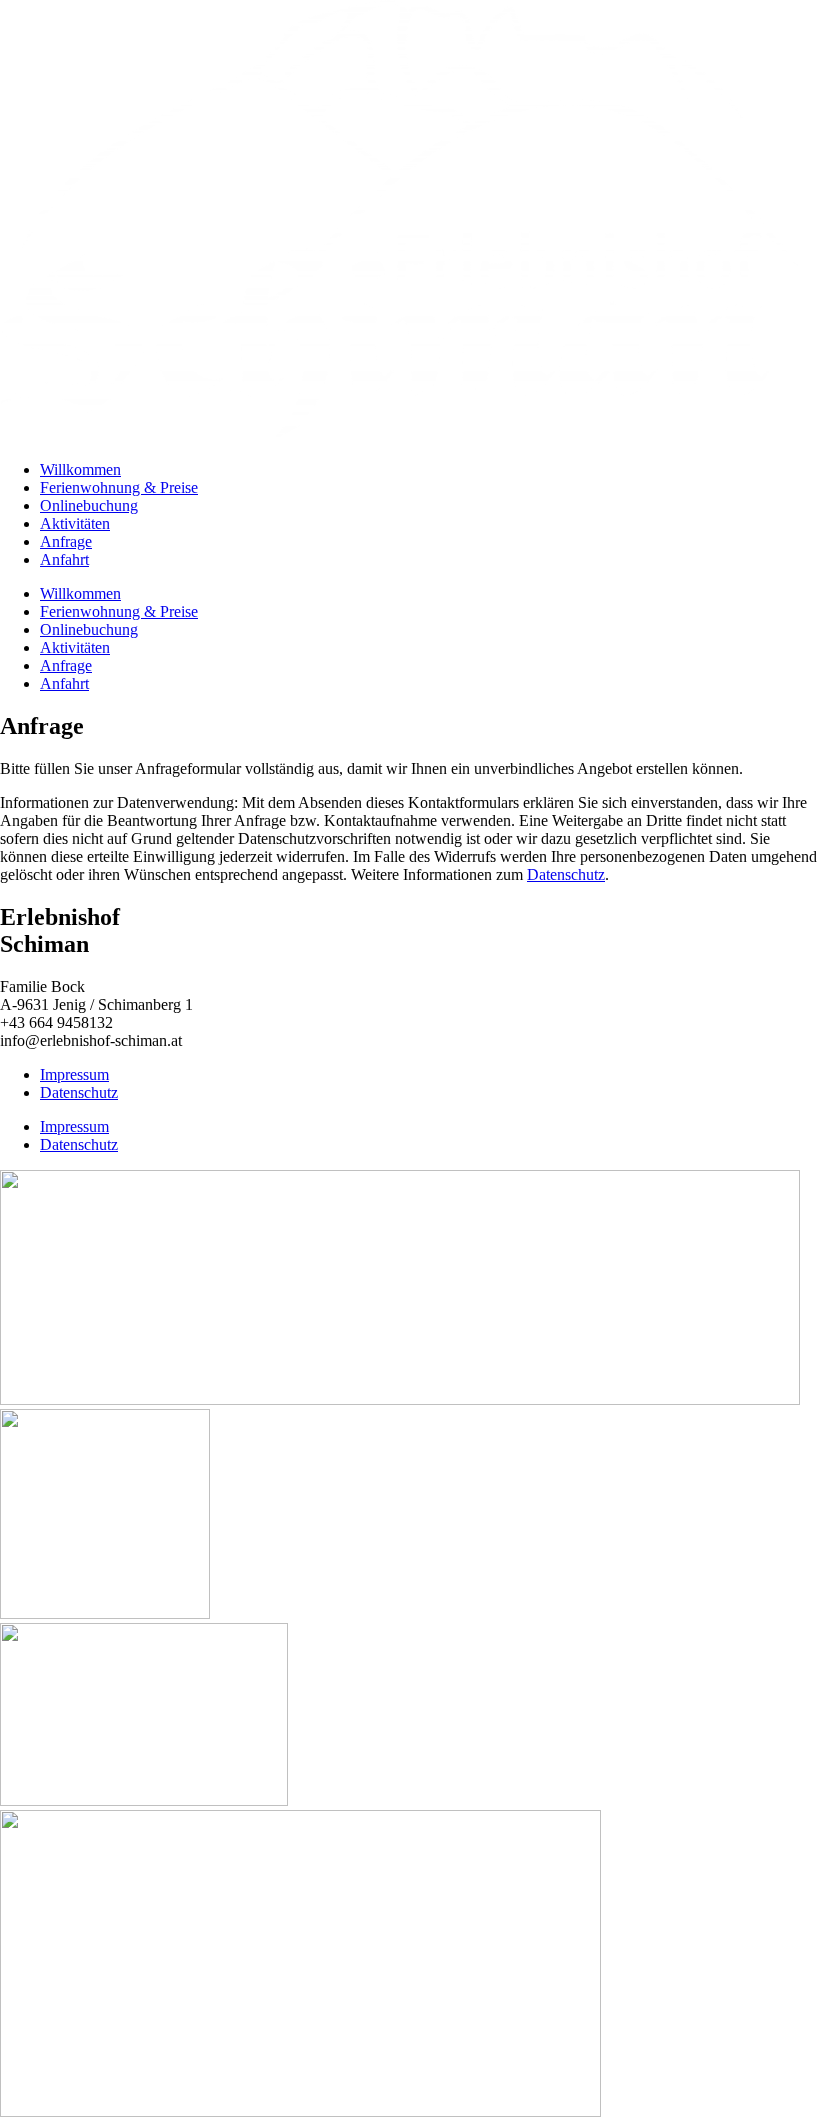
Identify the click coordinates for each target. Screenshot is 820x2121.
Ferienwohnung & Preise (119, 487)
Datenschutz (566, 874)
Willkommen (80, 469)
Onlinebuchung (89, 505)
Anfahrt (64, 559)
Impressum (74, 1074)
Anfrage (66, 541)
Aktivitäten (75, 523)
